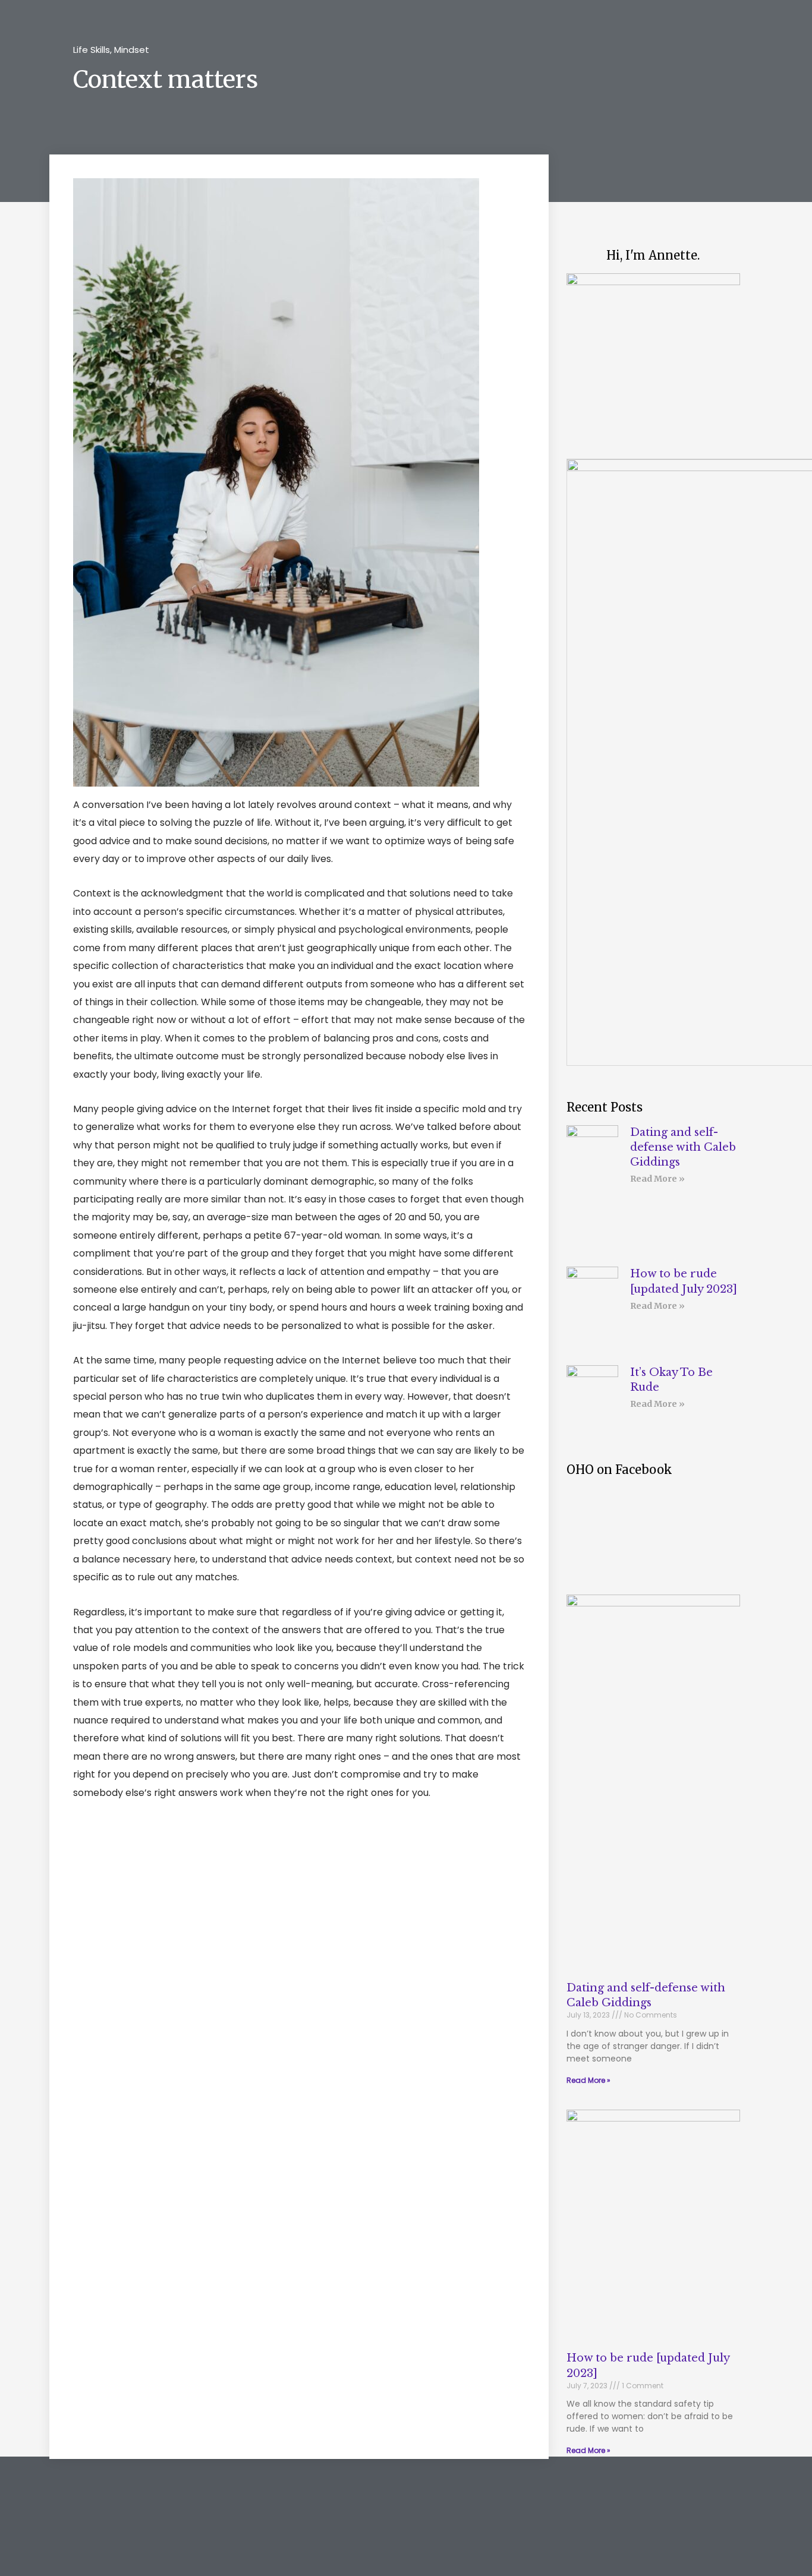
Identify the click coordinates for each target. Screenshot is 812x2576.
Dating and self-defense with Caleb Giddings (683, 1147)
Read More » (657, 1179)
